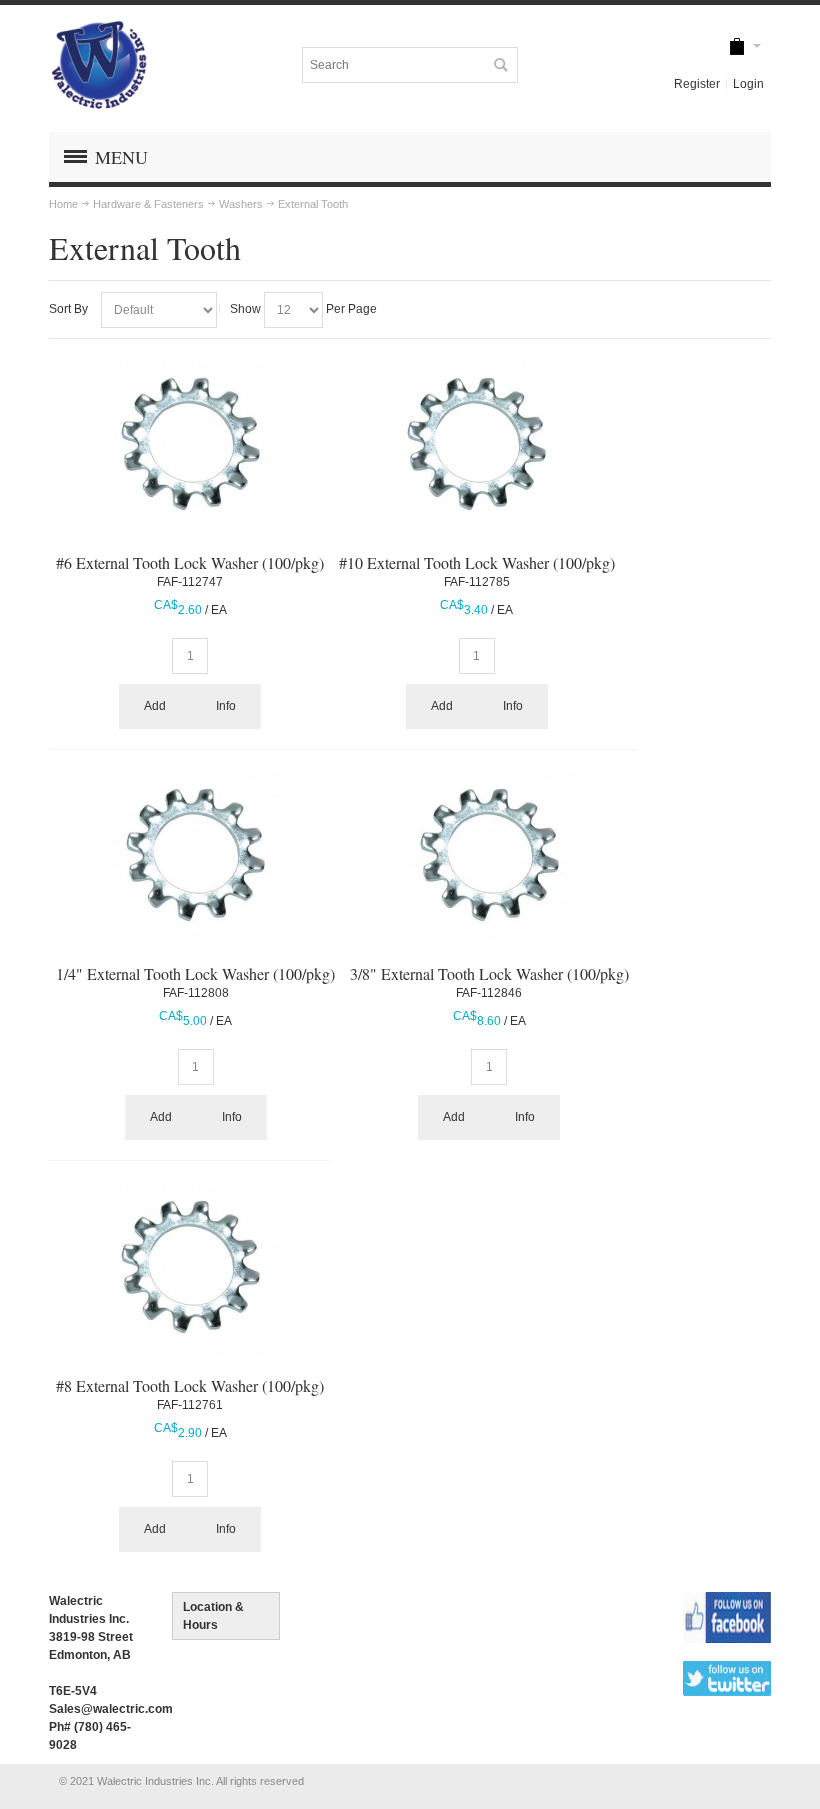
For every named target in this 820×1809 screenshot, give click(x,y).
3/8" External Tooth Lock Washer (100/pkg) (489, 973)
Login (748, 84)
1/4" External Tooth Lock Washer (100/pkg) (195, 973)
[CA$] (737, 47)
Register (697, 84)
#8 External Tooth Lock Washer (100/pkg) (190, 1385)
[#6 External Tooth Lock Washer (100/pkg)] (190, 445)
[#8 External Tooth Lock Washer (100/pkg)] (190, 1268)
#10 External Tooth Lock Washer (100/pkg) (477, 562)
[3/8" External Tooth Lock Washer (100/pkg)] (489, 856)
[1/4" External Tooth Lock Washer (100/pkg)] (195, 856)
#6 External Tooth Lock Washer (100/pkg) (190, 562)
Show (245, 309)
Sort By (68, 309)
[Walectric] (99, 65)
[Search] (500, 65)
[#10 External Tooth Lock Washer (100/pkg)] (477, 445)
